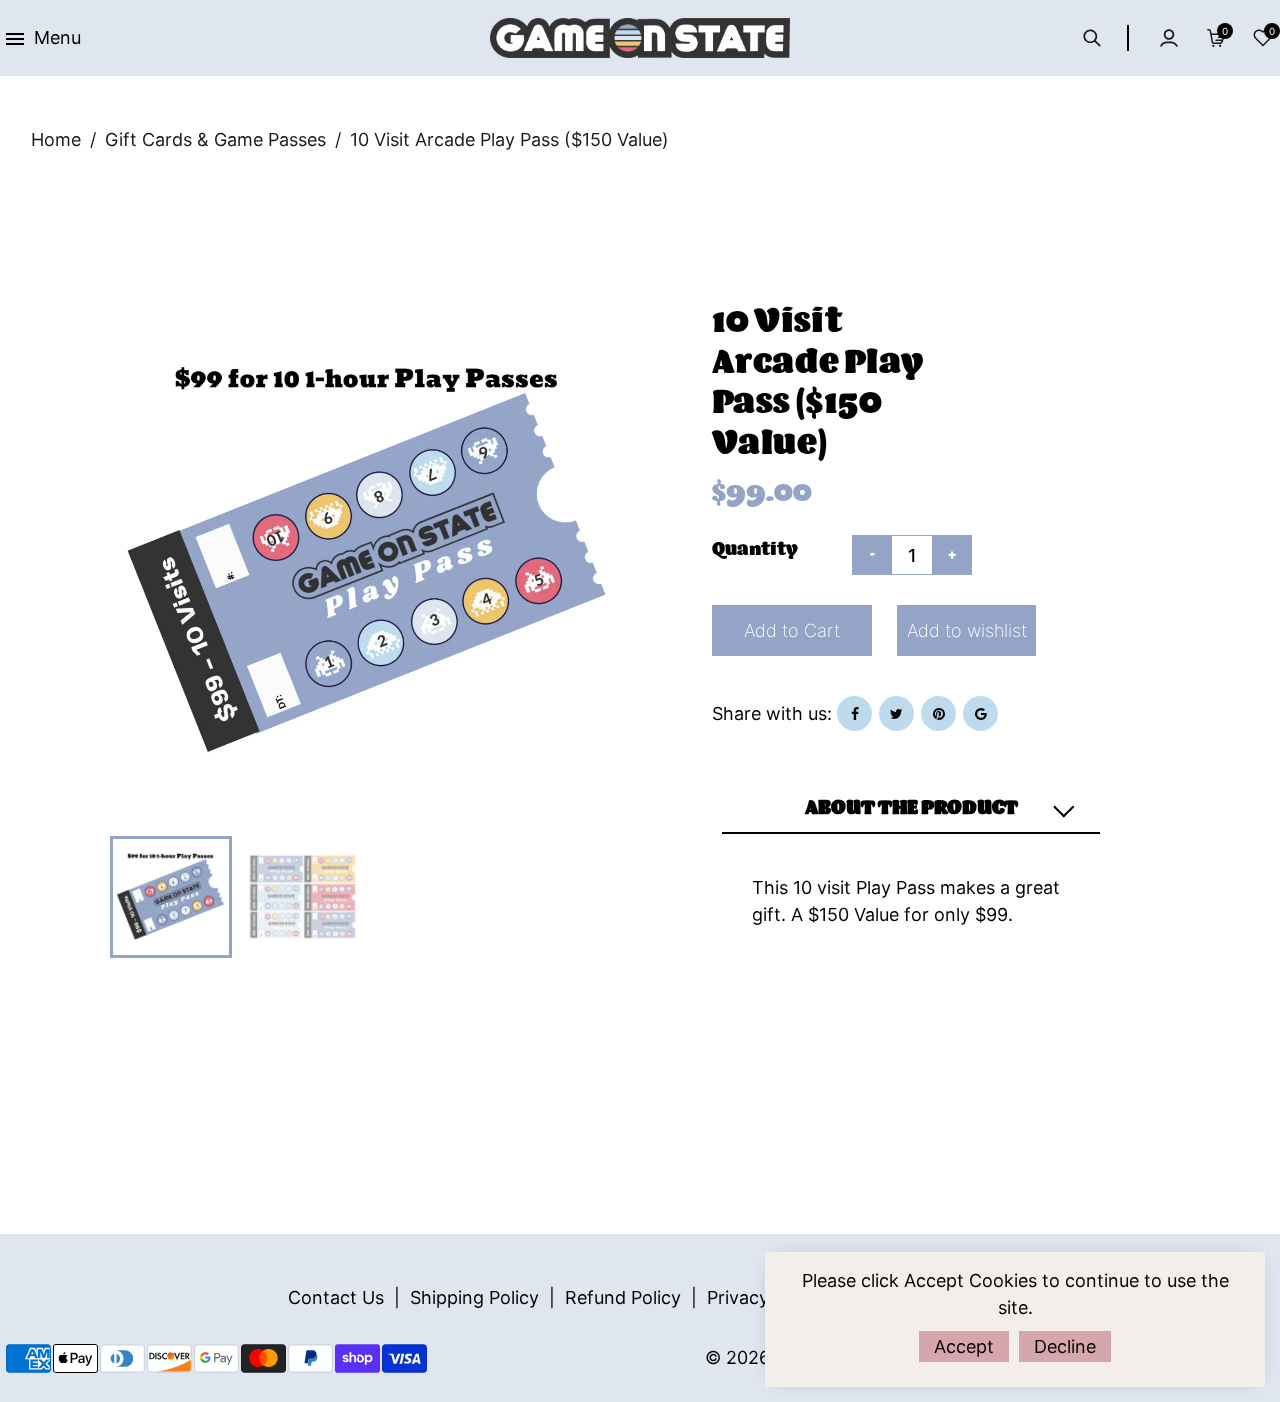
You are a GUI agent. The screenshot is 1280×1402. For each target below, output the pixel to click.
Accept (964, 1346)
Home (56, 139)
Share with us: (772, 713)
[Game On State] (640, 36)
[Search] (1103, 38)
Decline (1065, 1346)
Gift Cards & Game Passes (215, 139)
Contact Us (336, 1297)
